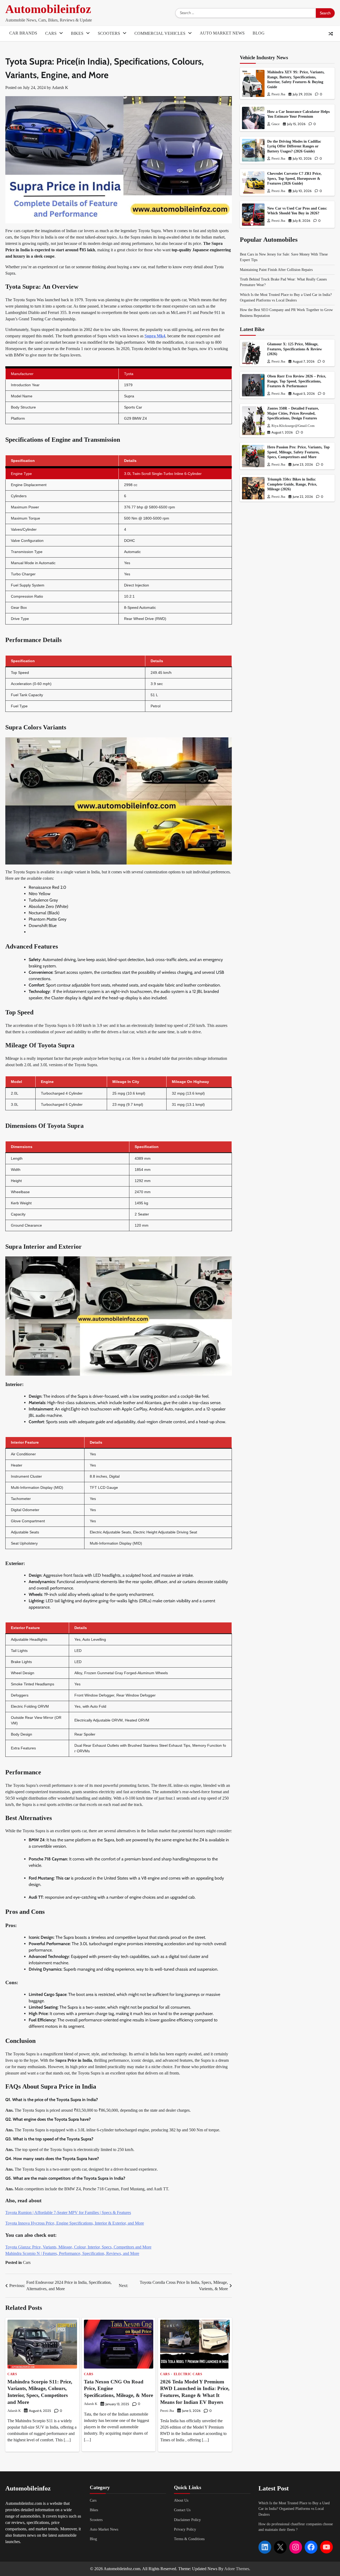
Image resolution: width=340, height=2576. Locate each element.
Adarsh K (60, 88)
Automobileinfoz (48, 9)
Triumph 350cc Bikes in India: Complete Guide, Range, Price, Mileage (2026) (292, 484)
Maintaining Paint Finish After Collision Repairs (276, 270)
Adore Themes (237, 2569)
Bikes (77, 33)
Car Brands (23, 33)
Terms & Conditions (189, 2539)
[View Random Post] (331, 34)
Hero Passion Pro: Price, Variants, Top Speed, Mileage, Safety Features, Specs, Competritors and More (298, 452)
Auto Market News (222, 33)
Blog (259, 33)
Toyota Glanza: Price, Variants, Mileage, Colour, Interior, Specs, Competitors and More (78, 2247)
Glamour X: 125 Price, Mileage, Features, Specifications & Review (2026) (295, 349)
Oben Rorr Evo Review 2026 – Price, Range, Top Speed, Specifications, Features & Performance (297, 381)
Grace (276, 124)
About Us (181, 2500)
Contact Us (182, 2510)
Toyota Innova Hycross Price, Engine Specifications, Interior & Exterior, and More (75, 2223)
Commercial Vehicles (160, 33)
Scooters (109, 33)
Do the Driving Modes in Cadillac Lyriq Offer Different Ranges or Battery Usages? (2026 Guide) (294, 146)
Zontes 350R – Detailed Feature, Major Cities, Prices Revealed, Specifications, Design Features (293, 413)
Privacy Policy (185, 2529)
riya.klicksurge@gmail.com (293, 426)
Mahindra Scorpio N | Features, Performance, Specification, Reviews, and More (72, 2253)
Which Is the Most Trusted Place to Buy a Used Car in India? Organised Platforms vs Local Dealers (294, 2509)
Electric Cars (188, 2374)
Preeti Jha (167, 2411)
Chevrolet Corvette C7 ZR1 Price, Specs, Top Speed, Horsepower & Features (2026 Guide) (294, 179)
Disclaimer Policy (187, 2520)
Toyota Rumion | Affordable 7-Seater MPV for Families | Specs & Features (68, 2212)
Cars (51, 33)
